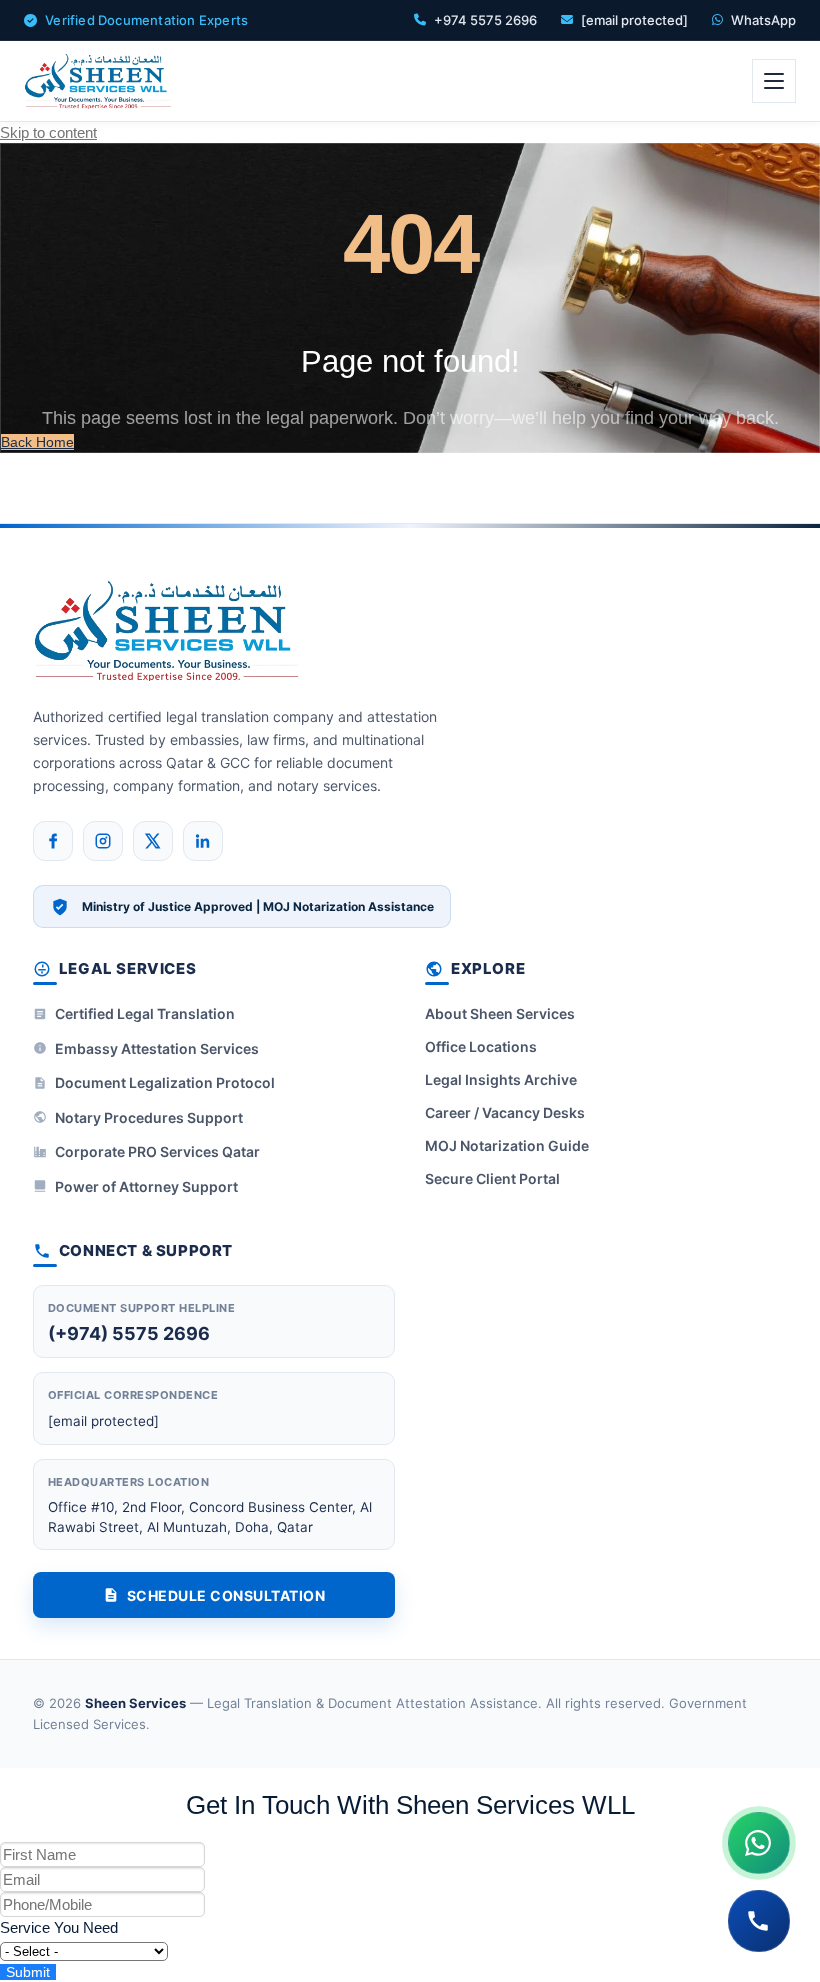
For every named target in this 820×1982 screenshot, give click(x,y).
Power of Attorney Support (146, 1186)
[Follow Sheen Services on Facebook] (53, 841)
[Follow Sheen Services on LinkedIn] (203, 841)
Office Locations (481, 1046)
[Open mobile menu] (774, 81)
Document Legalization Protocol (165, 1082)
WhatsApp (763, 20)
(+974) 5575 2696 (129, 1333)
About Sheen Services (500, 1013)
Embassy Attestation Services (157, 1048)
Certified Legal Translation (145, 1013)
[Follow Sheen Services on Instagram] (103, 841)
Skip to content (48, 132)
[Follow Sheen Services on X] (153, 841)
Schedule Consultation (226, 1595)
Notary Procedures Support (149, 1117)
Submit (28, 1972)
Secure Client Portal (492, 1178)
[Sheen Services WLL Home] (98, 81)
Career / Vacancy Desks (505, 1112)
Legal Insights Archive (501, 1079)
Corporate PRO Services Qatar (157, 1151)
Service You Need (59, 1927)
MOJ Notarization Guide (507, 1145)
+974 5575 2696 (485, 20)
